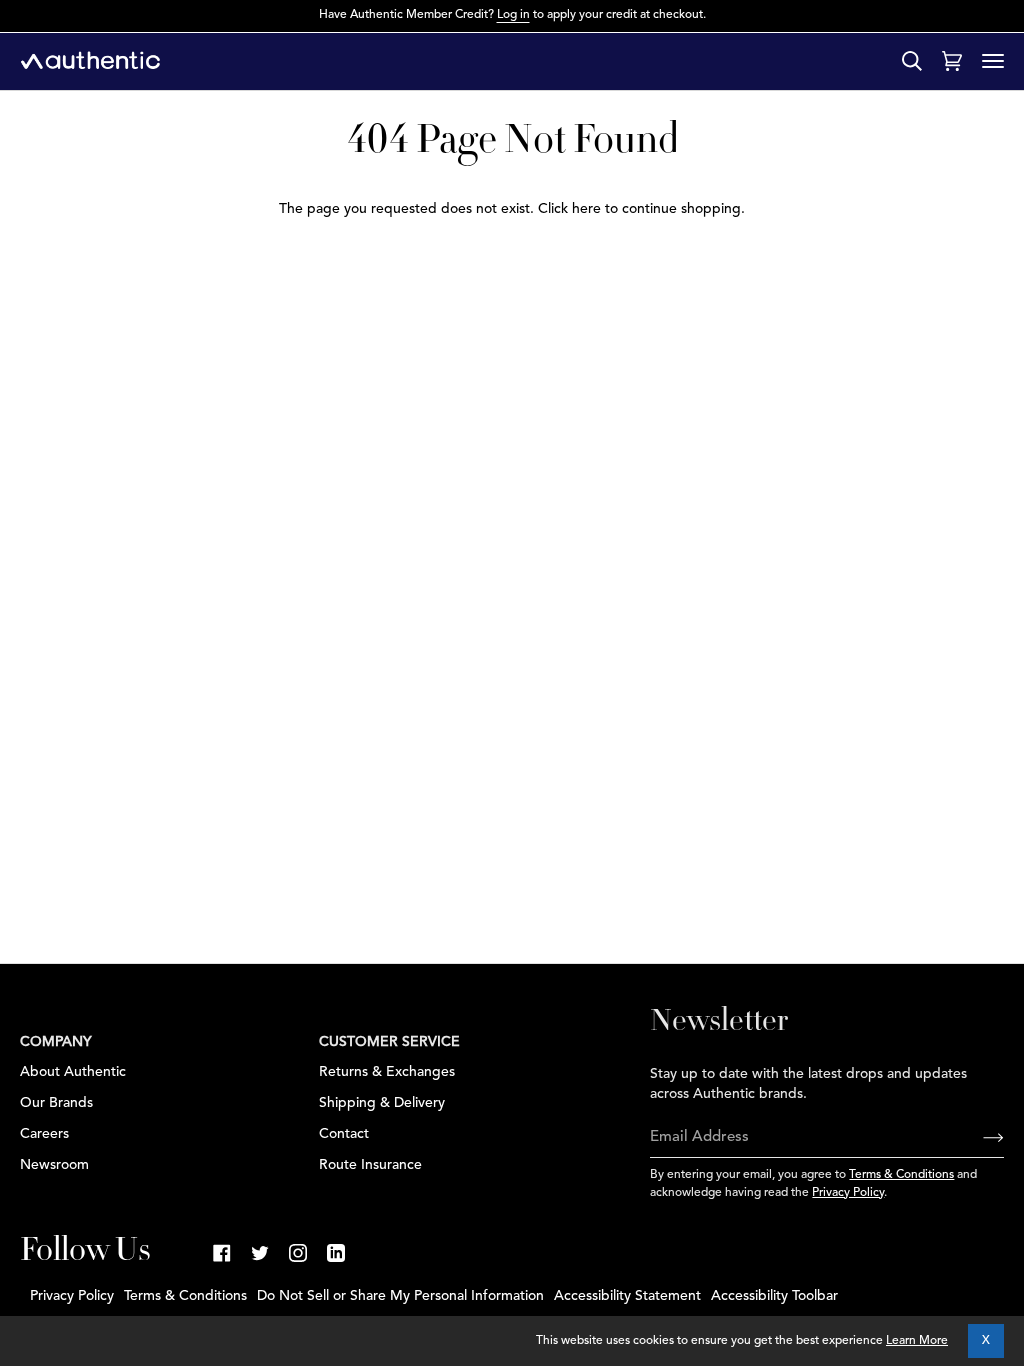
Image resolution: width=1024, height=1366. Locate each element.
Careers (44, 1134)
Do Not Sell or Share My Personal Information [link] (400, 1296)
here (586, 209)
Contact (344, 1134)
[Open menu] (993, 61)
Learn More (917, 1341)
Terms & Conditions (901, 1175)
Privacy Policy (848, 1193)
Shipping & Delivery (382, 1103)
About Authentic (73, 1072)
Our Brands (56, 1103)
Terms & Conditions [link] (185, 1296)
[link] (222, 1253)
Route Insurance (370, 1165)
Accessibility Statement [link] (627, 1296)
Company (56, 1042)
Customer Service (389, 1042)
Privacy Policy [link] (72, 1296)
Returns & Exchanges (387, 1072)
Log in (513, 15)
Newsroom (54, 1165)
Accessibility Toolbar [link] (774, 1296)
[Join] (977, 1138)
